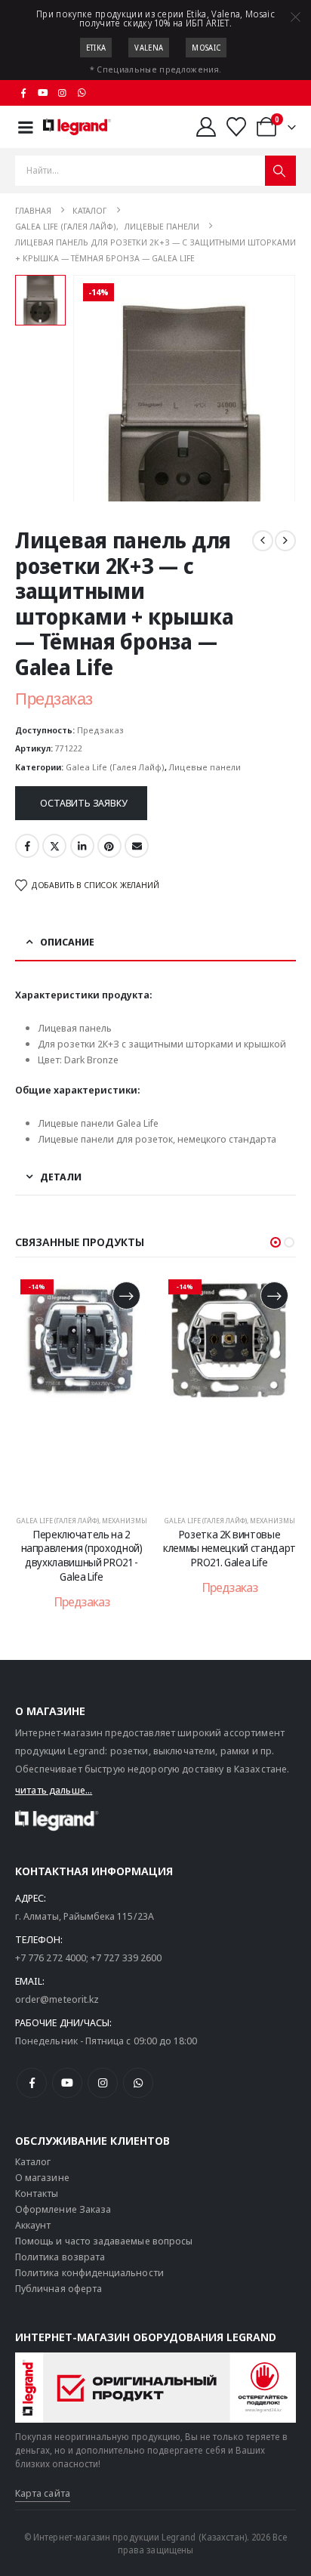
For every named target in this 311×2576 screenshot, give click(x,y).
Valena (149, 48)
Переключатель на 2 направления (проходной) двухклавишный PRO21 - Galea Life (82, 1555)
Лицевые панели (205, 767)
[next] (285, 541)
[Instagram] (63, 93)
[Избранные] (237, 127)
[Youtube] (43, 93)
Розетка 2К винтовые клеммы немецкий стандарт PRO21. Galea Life (229, 1549)
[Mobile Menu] (26, 127)
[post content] (82, 1387)
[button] (276, 1242)
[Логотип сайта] (77, 127)
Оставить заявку (83, 803)
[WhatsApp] (82, 93)
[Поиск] (280, 171)
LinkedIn (82, 846)
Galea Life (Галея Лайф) (115, 767)
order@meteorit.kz (57, 1999)
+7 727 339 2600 (126, 1957)
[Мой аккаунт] (206, 127)
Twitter (54, 846)
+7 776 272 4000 (51, 1957)
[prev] (263, 541)
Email (137, 846)
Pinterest (109, 846)
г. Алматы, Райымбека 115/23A (85, 1916)
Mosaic (206, 48)
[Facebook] (23, 93)
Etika (96, 48)
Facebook (27, 846)
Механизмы (125, 1521)
